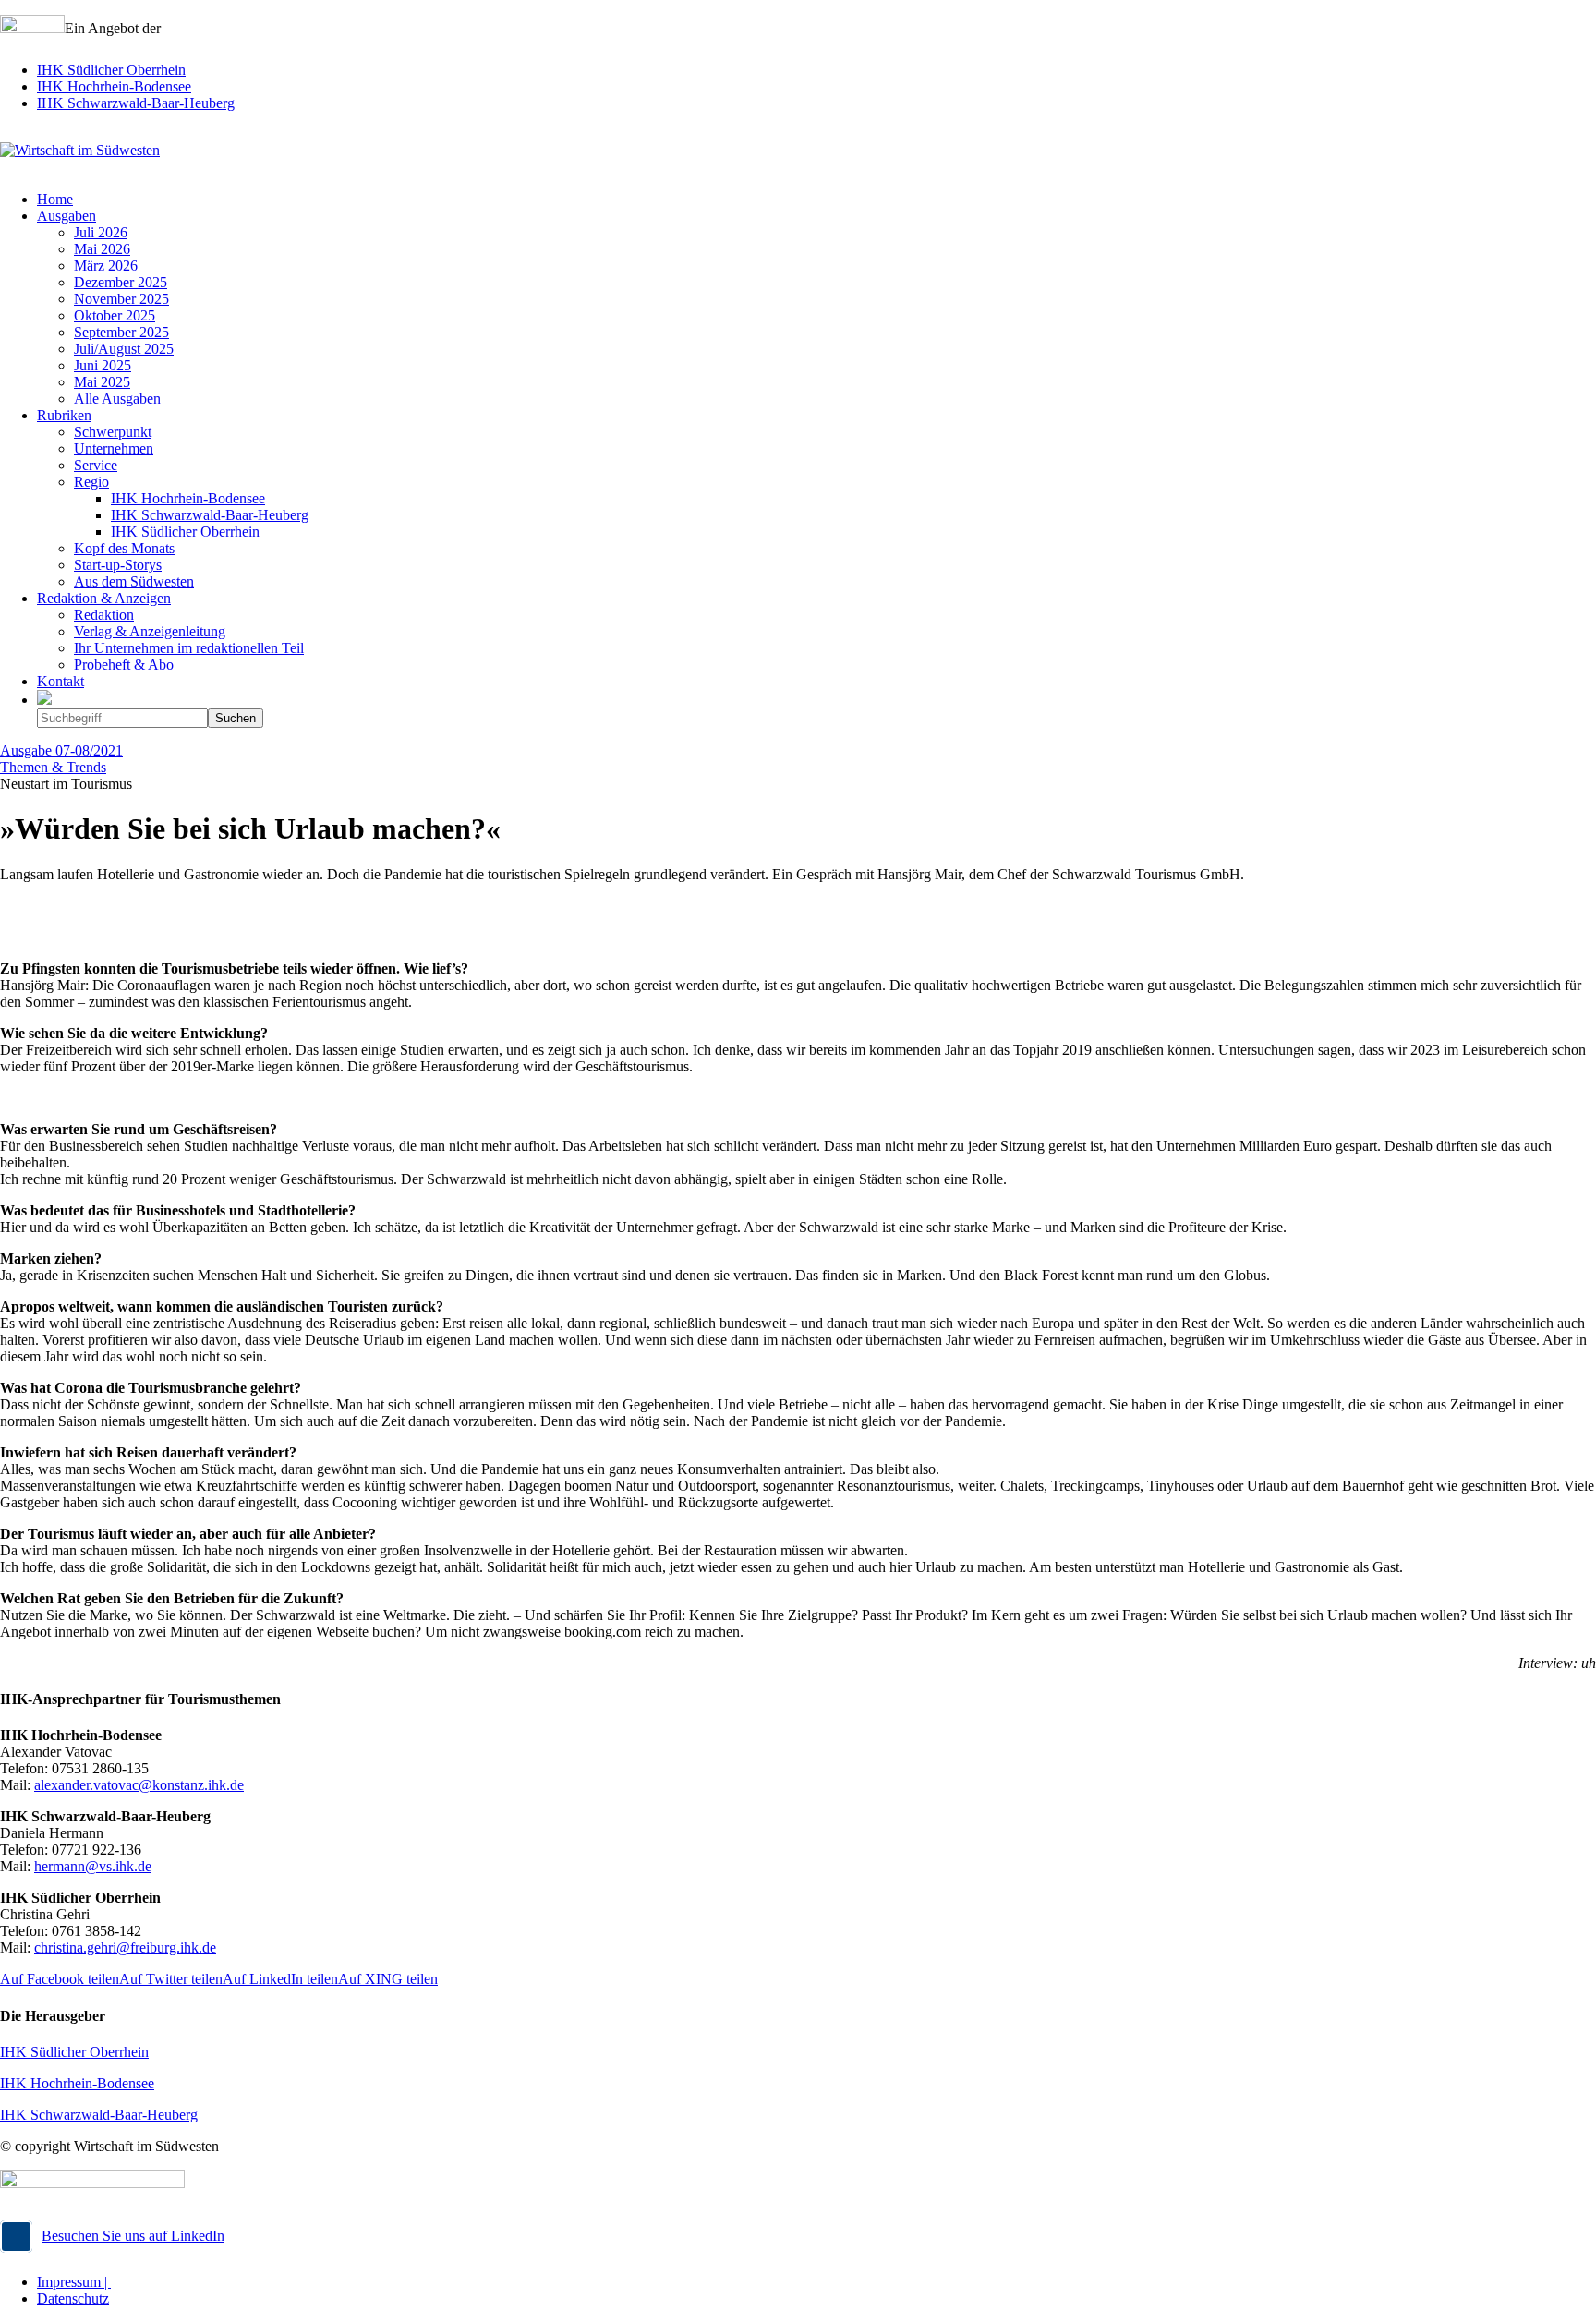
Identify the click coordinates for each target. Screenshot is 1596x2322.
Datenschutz (73, 2298)
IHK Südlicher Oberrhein (111, 70)
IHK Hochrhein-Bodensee (114, 86)
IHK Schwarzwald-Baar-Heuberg (136, 103)
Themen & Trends (53, 767)
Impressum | (74, 2282)
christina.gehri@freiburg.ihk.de (125, 1947)
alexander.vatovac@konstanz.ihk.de (139, 1785)
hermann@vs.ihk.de (93, 1866)
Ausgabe (61, 750)
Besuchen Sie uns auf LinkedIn (133, 2236)
